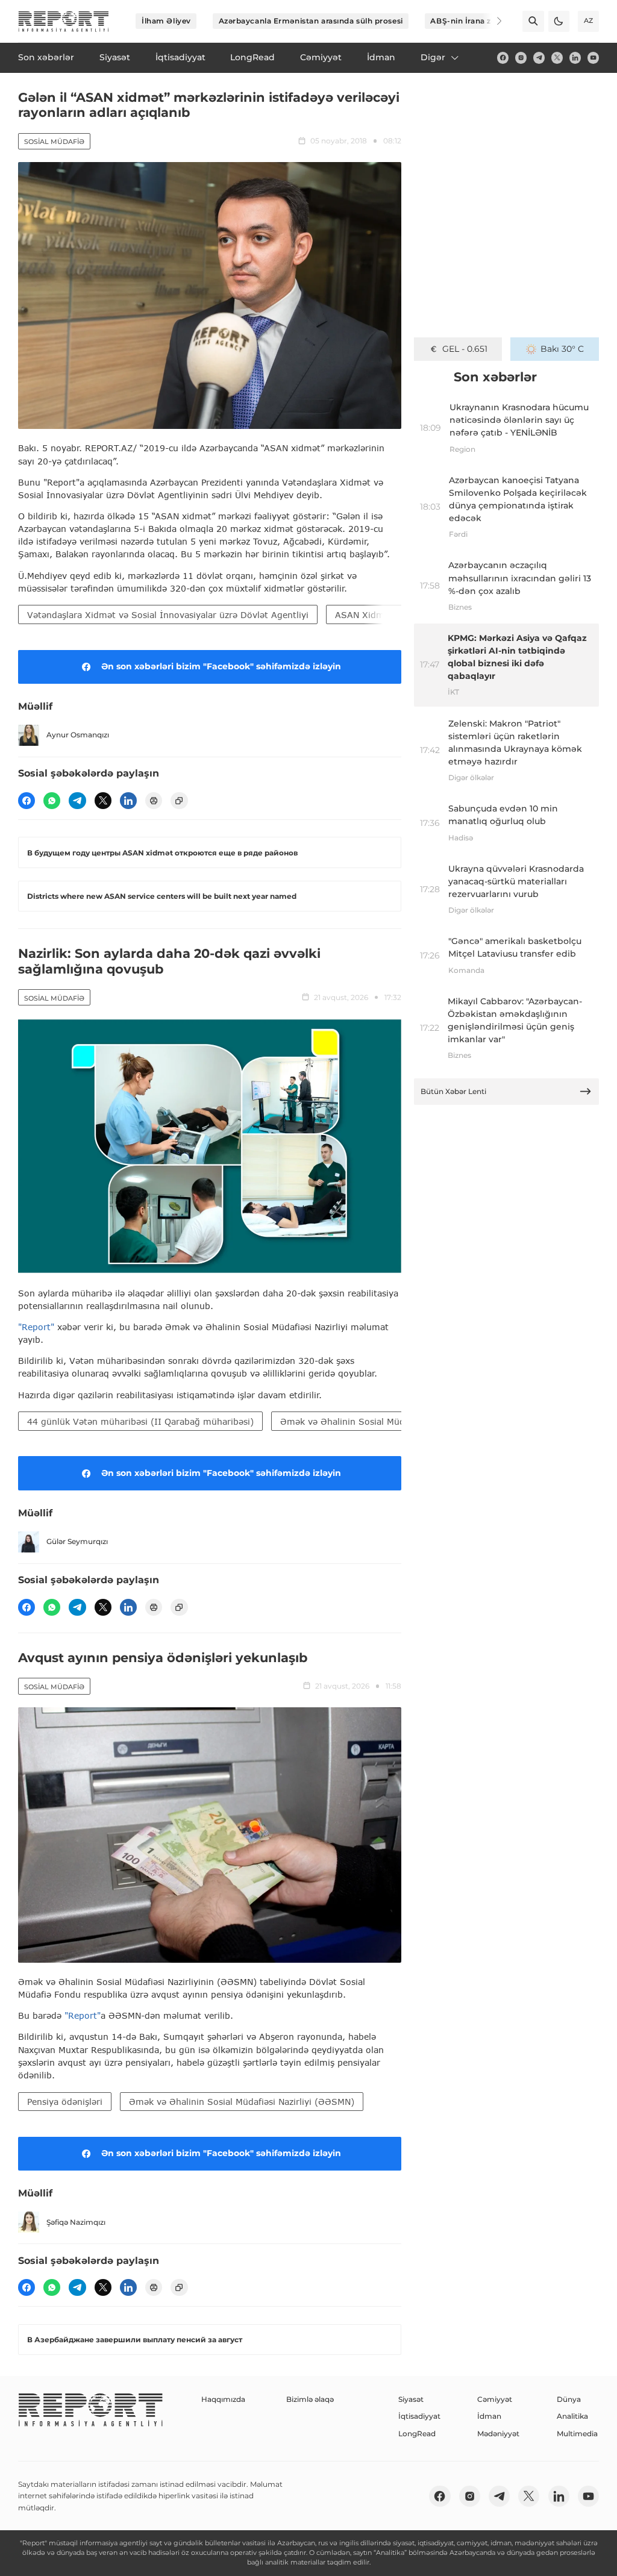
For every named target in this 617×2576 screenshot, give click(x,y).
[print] (154, 801)
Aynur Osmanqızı (78, 735)
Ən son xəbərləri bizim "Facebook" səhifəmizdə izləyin (221, 666)
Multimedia (577, 2434)
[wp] (52, 801)
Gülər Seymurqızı (77, 1541)
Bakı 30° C (562, 349)
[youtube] (593, 58)
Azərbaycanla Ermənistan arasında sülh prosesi (311, 21)
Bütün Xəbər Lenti (453, 1091)
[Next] (492, 21)
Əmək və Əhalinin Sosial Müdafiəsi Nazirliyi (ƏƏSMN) (393, 1421)
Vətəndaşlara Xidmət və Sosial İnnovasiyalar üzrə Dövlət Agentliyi (168, 615)
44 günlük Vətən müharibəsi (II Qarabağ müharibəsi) (140, 1421)
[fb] (503, 58)
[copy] (179, 801)
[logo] (64, 21)
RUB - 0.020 (465, 349)
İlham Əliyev (166, 21)
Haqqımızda (223, 2399)
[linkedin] (575, 58)
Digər (433, 57)
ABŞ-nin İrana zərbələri (475, 21)
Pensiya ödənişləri (65, 2102)
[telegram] (539, 58)
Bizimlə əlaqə (310, 2399)
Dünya (569, 2399)
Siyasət (411, 2399)
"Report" (36, 1327)
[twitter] (557, 58)
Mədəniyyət (498, 2434)
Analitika (572, 2416)
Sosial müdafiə (54, 142)
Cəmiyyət (495, 2399)
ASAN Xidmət (364, 615)
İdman (489, 2416)
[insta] (521, 58)
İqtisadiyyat (419, 2416)
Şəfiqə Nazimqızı (76, 2222)
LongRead (417, 2434)
